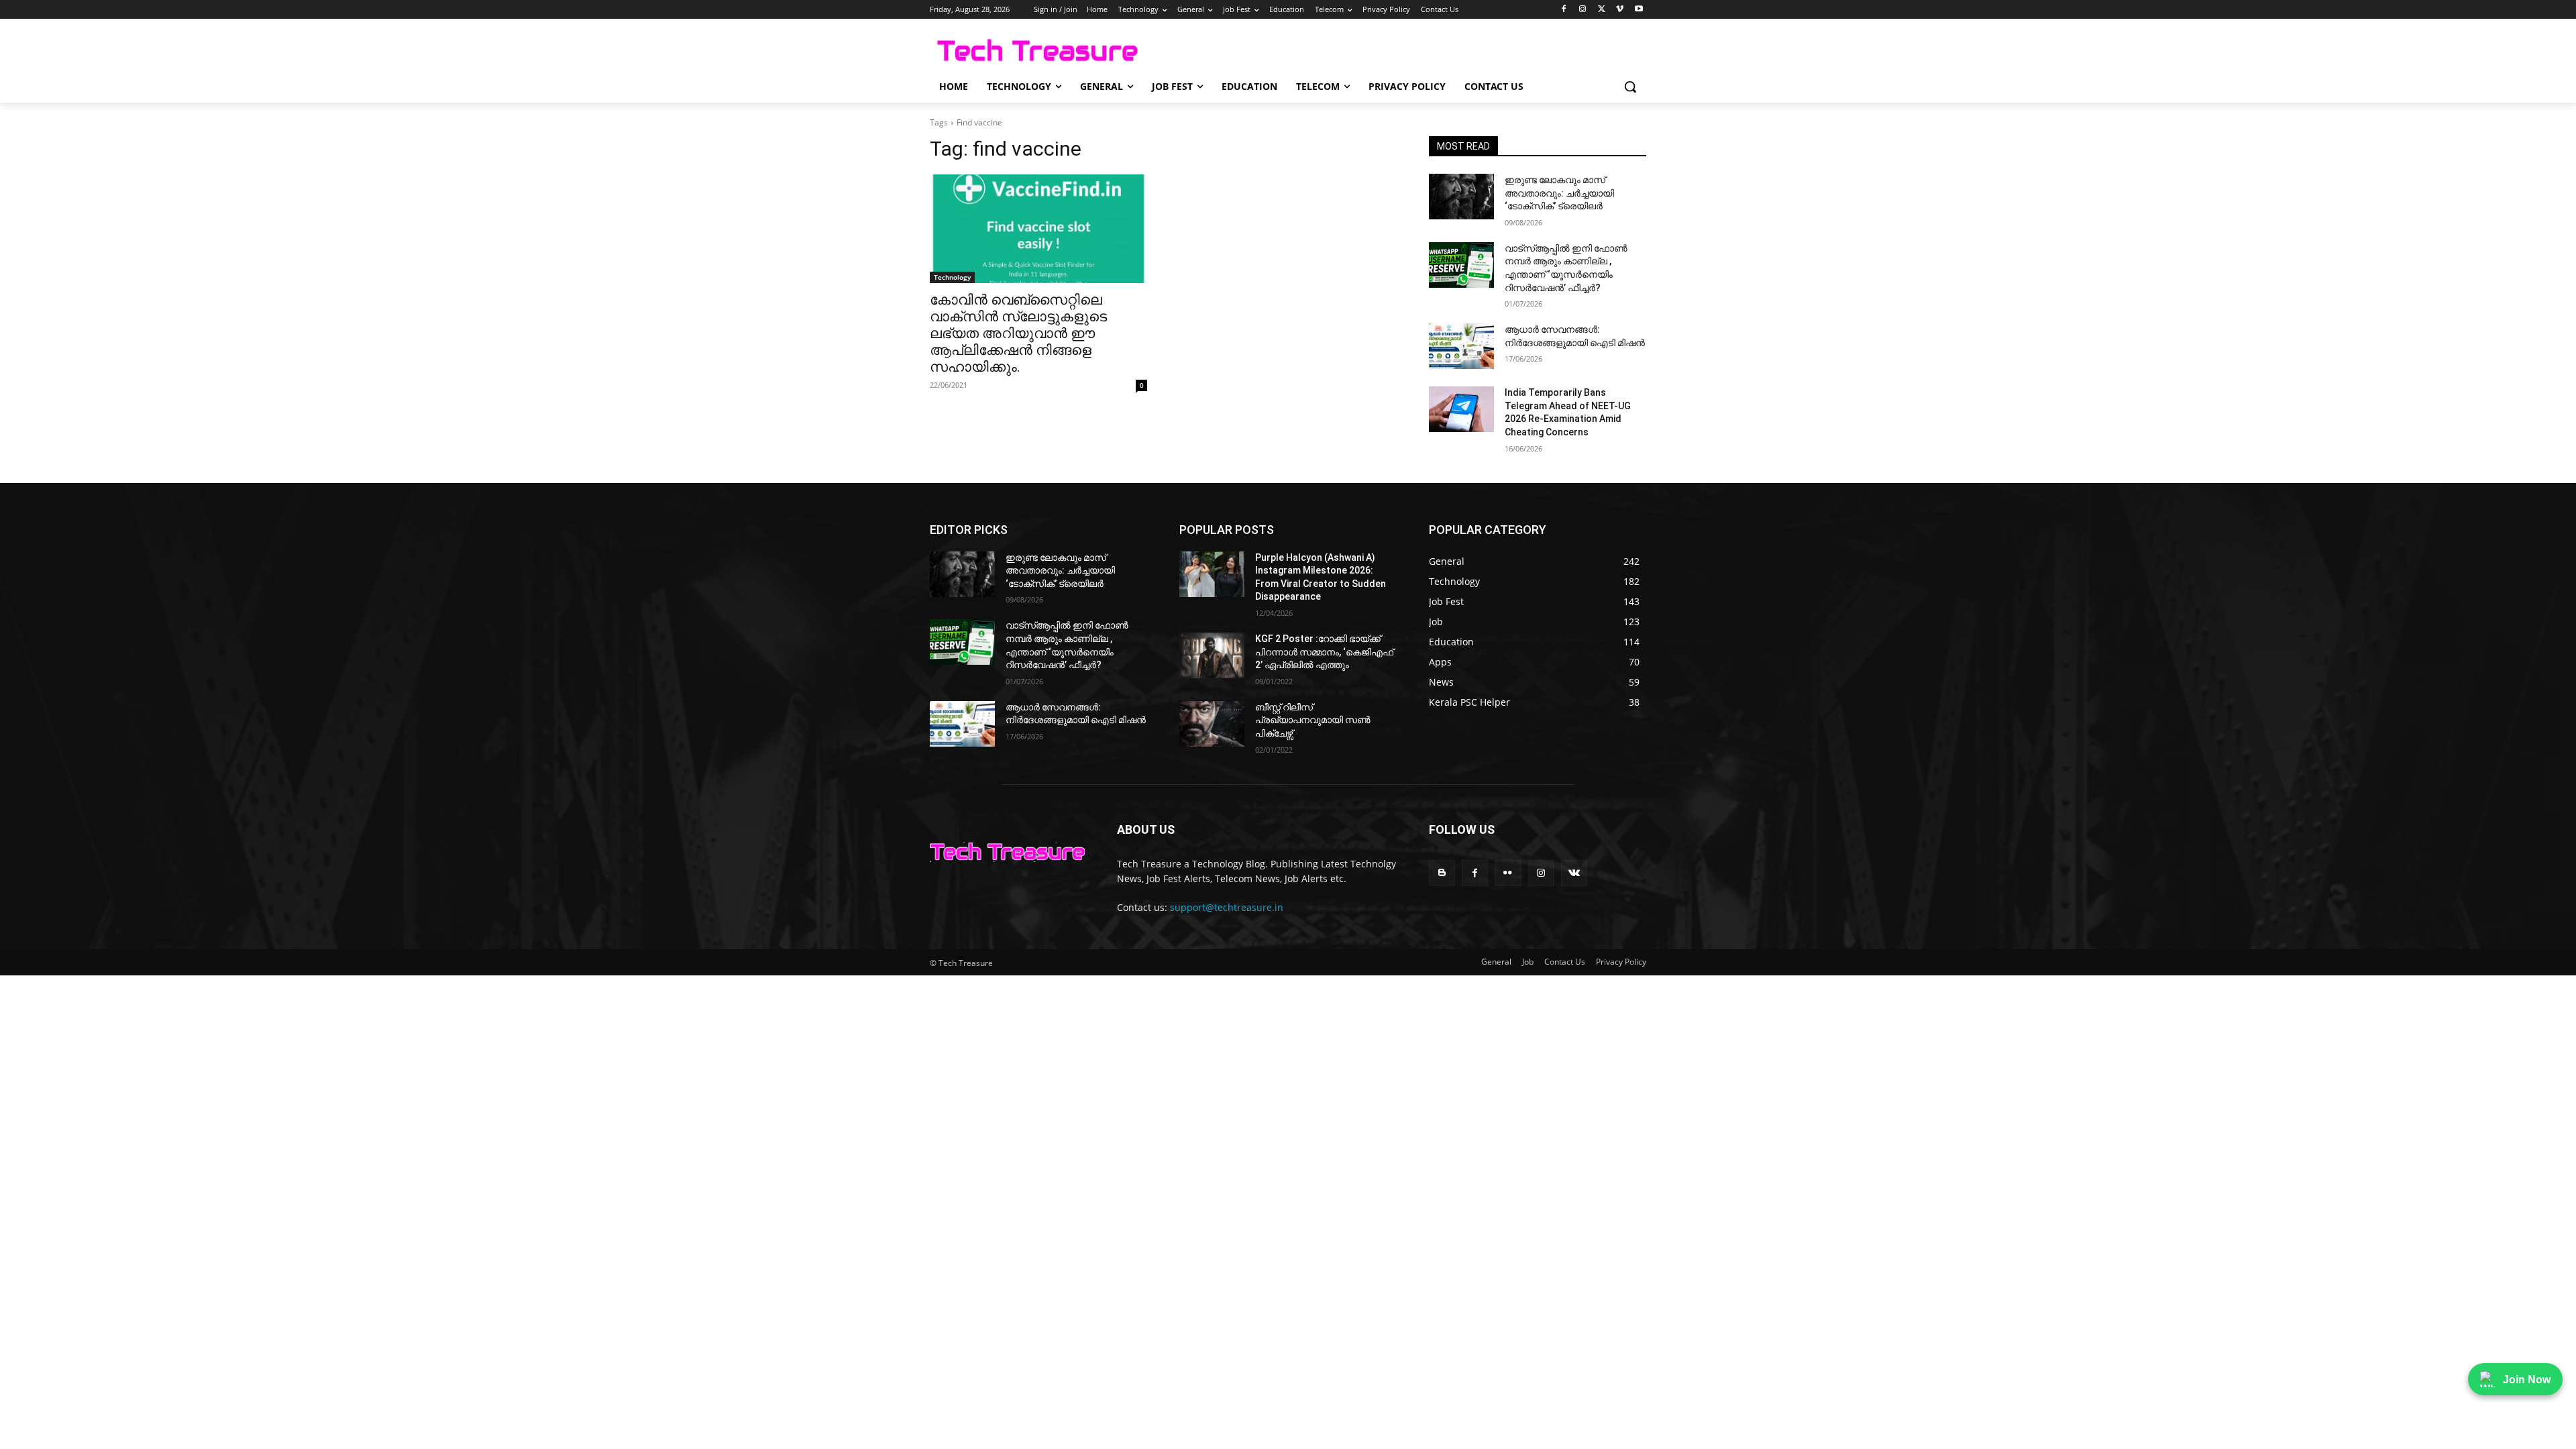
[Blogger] (1442, 873)
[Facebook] (1564, 10)
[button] (1630, 87)
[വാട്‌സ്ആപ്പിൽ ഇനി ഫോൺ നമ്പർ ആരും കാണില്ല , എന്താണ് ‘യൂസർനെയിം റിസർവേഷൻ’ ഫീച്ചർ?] (1461, 265)
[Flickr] (1508, 873)
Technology (952, 277)
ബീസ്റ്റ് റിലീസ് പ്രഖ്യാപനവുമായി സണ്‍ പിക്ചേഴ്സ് (1313, 720)
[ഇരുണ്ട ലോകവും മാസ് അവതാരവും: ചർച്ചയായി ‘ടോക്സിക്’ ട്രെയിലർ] (1461, 197)
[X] (1602, 10)
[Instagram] (1583, 10)
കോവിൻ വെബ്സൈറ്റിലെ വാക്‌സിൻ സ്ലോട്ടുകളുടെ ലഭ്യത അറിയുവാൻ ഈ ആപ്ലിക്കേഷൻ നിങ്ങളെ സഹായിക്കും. (1018, 333)
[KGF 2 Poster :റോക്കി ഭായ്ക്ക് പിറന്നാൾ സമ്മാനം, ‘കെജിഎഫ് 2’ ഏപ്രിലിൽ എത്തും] (1212, 655)
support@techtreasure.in (1227, 907)
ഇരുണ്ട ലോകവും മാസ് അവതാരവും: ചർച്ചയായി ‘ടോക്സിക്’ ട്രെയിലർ (1559, 193)
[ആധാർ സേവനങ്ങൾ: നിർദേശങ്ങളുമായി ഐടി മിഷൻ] (1461, 346)
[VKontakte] (1574, 873)
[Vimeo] (1620, 10)
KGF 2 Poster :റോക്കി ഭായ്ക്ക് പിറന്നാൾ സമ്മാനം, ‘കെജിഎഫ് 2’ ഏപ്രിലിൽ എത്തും (1324, 652)
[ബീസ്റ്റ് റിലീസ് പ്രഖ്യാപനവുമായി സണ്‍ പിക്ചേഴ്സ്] (1212, 724)
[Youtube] (1639, 10)
